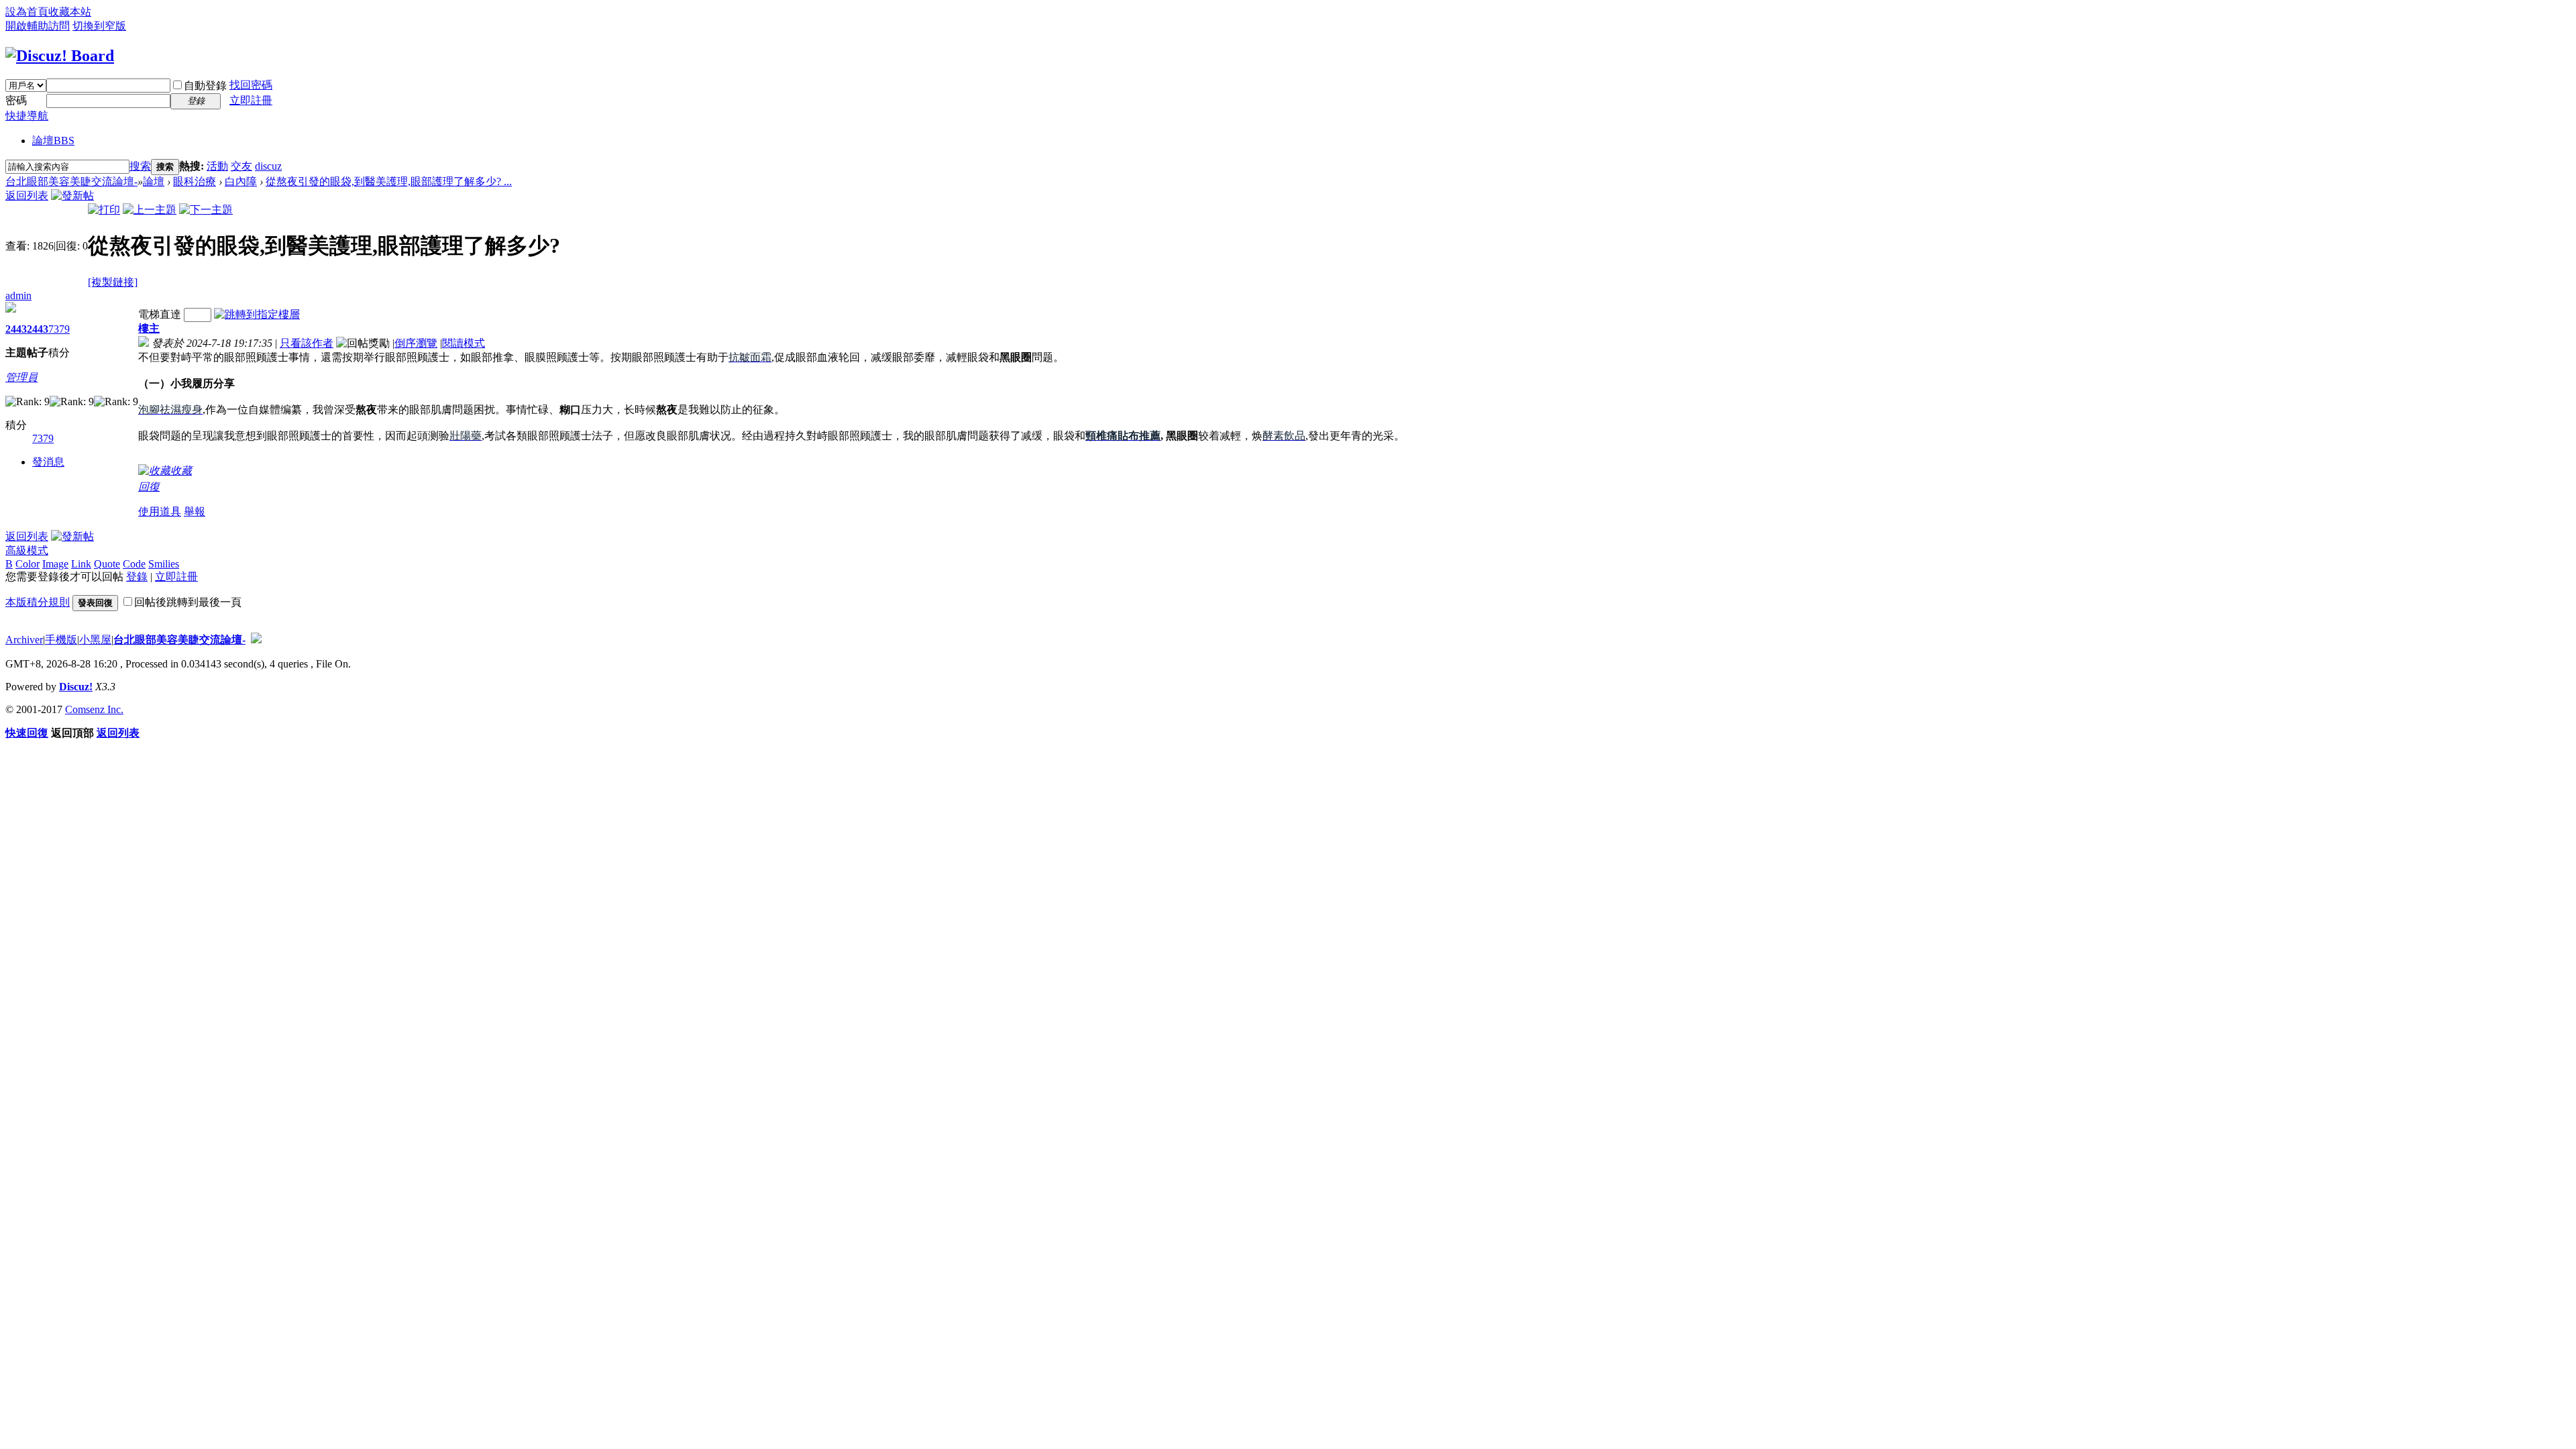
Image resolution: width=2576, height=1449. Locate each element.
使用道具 (160, 512)
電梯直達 (160, 314)
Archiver (24, 640)
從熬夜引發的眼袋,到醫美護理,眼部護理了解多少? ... (389, 181)
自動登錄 (205, 86)
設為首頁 (27, 12)
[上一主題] (150, 210)
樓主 (149, 328)
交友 (241, 166)
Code (134, 564)
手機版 (61, 640)
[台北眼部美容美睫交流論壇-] (60, 56)
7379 (59, 329)
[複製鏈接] (113, 282)
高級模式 (27, 550)
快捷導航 (27, 116)
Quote (107, 564)
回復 (149, 487)
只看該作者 (307, 343)
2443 (16, 329)
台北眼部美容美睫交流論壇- (71, 181)
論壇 (53, 141)
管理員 (21, 377)
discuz (268, 166)
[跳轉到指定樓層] (257, 314)
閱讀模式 (464, 343)
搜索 (140, 166)
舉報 (195, 512)
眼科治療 (195, 181)
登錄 (137, 577)
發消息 (48, 462)
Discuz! (76, 687)
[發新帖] (72, 196)
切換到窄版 (99, 26)
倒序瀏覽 (416, 343)
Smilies (164, 564)
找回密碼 (251, 85)
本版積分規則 (38, 602)
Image (55, 564)
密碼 (16, 100)
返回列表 (27, 196)
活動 (217, 166)
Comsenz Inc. (94, 709)
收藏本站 (70, 12)
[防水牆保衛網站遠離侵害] (256, 640)
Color (28, 564)
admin (18, 296)
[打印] (104, 210)
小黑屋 (95, 640)
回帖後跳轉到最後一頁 (188, 602)
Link (81, 564)
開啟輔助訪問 (38, 26)
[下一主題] (206, 210)
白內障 (241, 181)
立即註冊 (251, 100)
